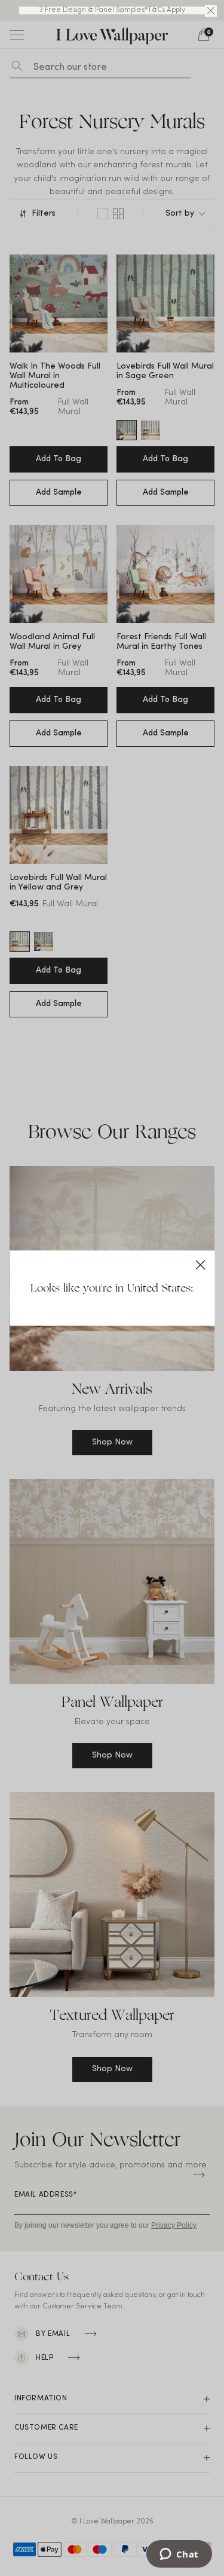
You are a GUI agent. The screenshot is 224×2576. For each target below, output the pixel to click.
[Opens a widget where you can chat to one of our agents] (179, 2555)
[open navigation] (17, 35)
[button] (211, 11)
